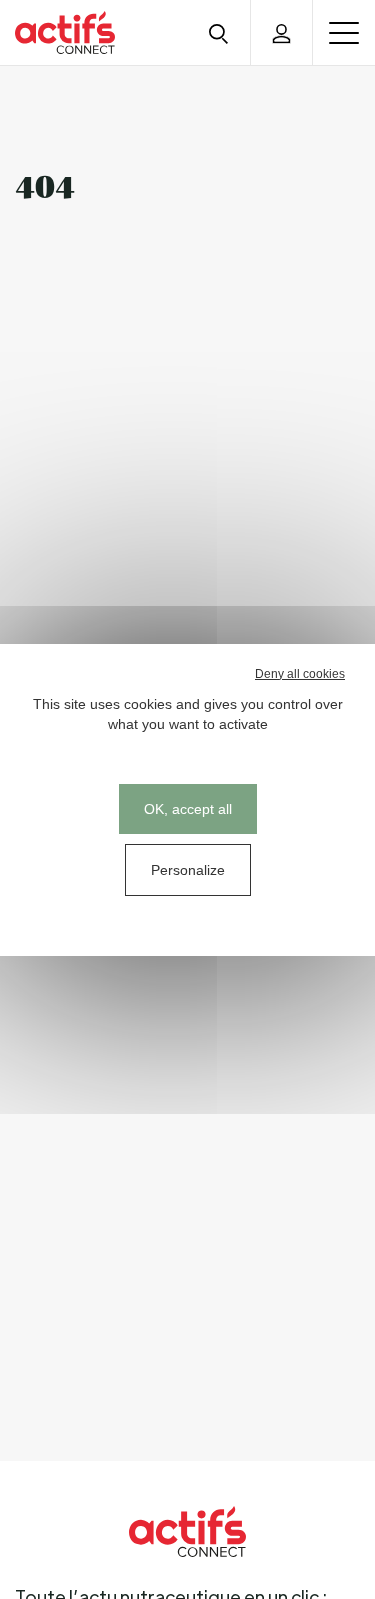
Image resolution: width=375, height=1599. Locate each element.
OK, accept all (188, 809)
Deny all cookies (300, 674)
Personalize (188, 870)
